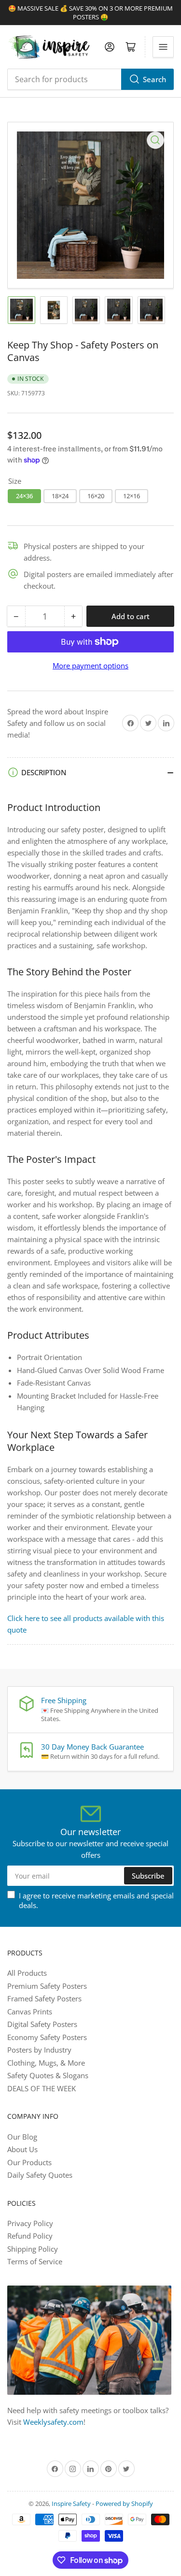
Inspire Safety (71, 2504)
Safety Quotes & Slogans (48, 2075)
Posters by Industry (39, 2050)
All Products (27, 1973)
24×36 (24, 496)
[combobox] (90, 79)
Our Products (29, 2162)
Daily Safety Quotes (40, 2175)
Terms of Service (35, 2261)
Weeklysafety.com (53, 2422)
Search (154, 79)
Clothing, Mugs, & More (46, 2063)
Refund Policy (30, 2236)
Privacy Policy (30, 2223)
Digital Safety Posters (42, 2024)
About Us (22, 2149)
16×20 (96, 496)
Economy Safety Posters (47, 2037)
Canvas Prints (30, 2012)
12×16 (132, 496)
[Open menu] (163, 47)
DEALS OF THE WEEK (42, 2088)
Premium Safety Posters (47, 1986)
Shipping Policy (33, 2249)
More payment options (90, 666)
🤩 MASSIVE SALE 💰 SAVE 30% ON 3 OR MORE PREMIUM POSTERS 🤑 (90, 13)
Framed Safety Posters (44, 1998)
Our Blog (22, 2137)
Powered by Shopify (124, 2504)
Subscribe (148, 1876)
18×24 (60, 496)
